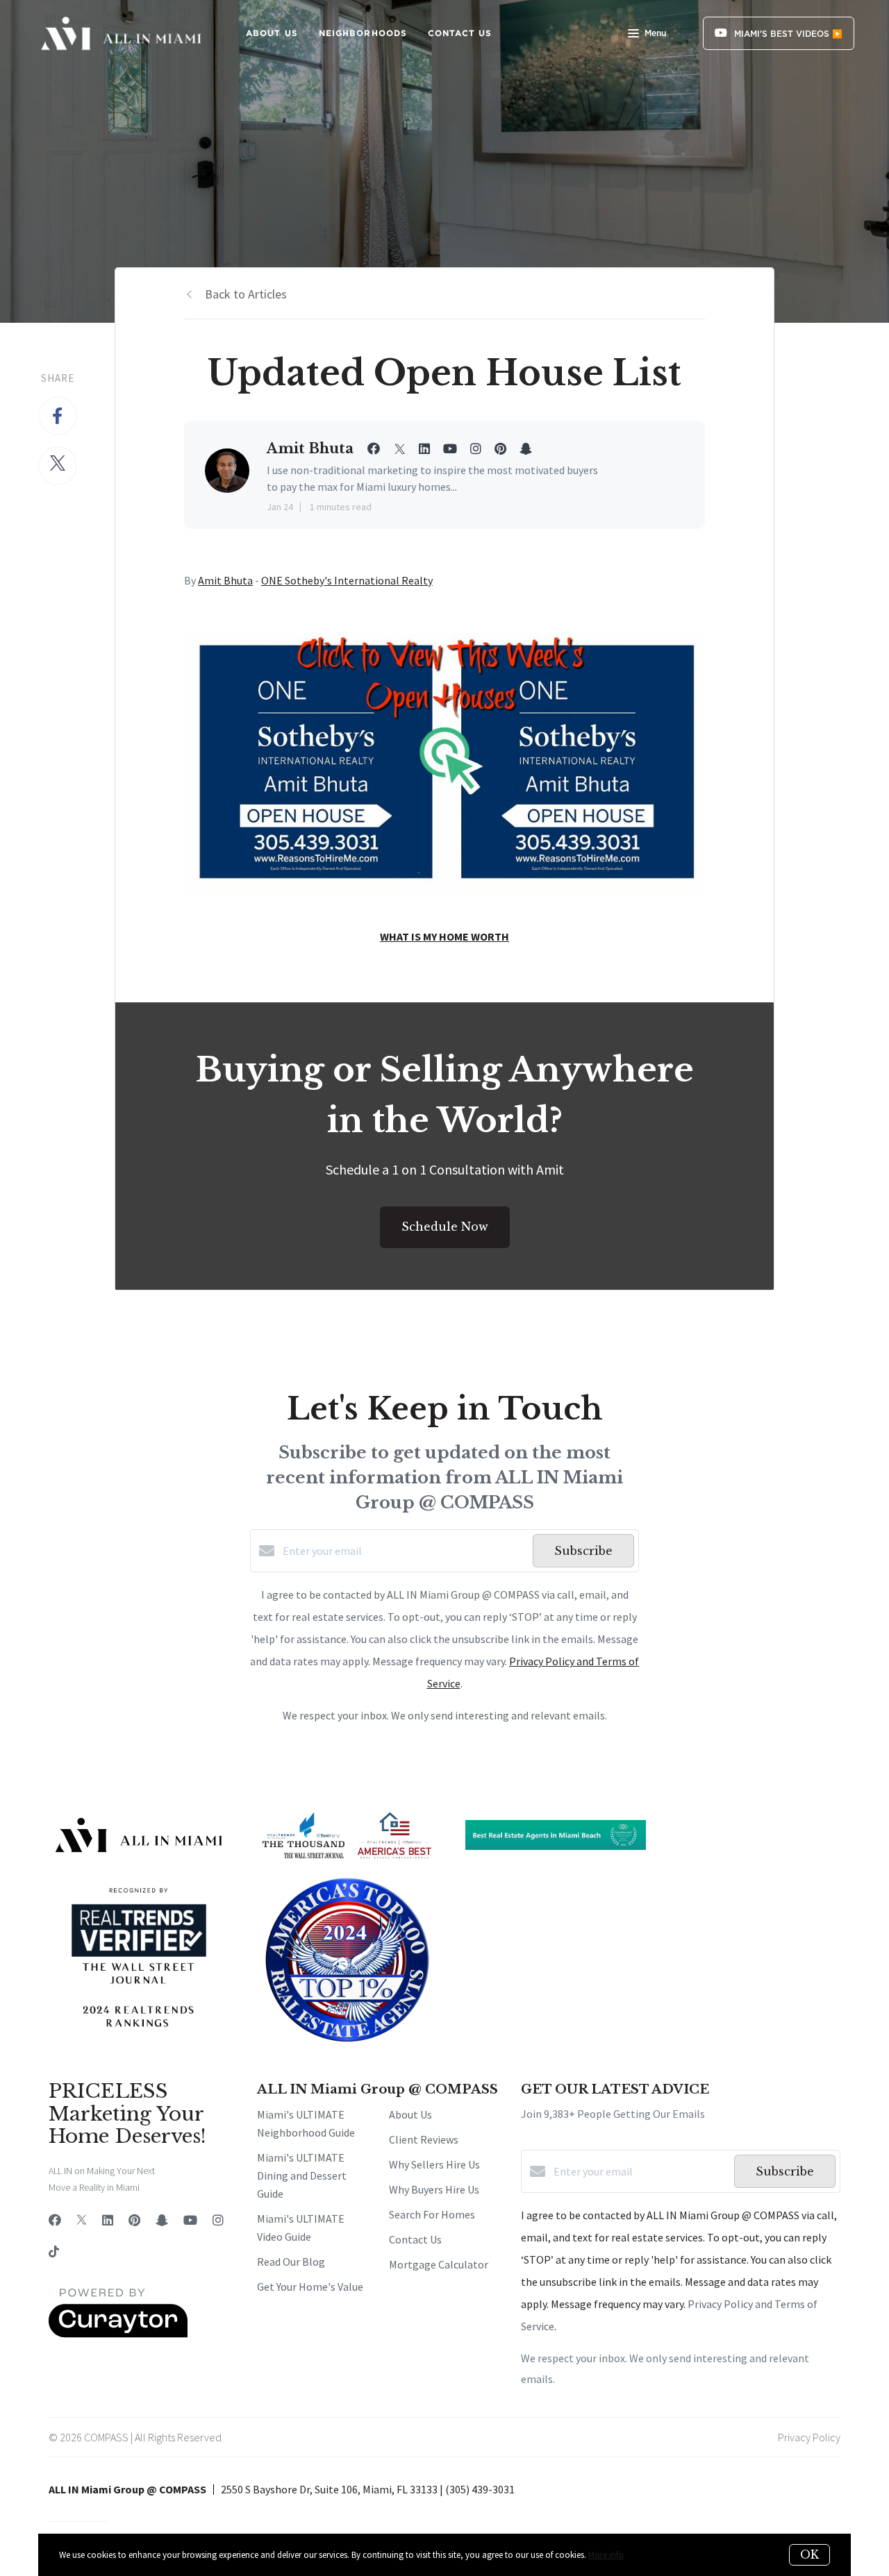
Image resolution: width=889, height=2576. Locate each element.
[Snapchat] (162, 2220)
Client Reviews (424, 2139)
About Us (410, 2114)
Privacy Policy (809, 2437)
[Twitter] (82, 2220)
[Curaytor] (118, 2334)
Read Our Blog (291, 2262)
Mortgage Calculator (439, 2264)
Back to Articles (246, 294)
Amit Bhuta (225, 580)
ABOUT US (272, 33)
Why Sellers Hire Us (434, 2164)
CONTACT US (460, 33)
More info (606, 2555)
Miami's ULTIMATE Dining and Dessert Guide (302, 2175)
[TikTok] (54, 2253)
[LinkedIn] (108, 2220)
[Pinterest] (134, 2220)
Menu (655, 33)
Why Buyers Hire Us (434, 2189)
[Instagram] (218, 2220)
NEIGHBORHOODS (363, 33)
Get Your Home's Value (310, 2287)
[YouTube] (190, 2220)
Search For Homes (432, 2214)
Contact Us (415, 2239)
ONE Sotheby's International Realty (347, 580)
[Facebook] (55, 2220)
